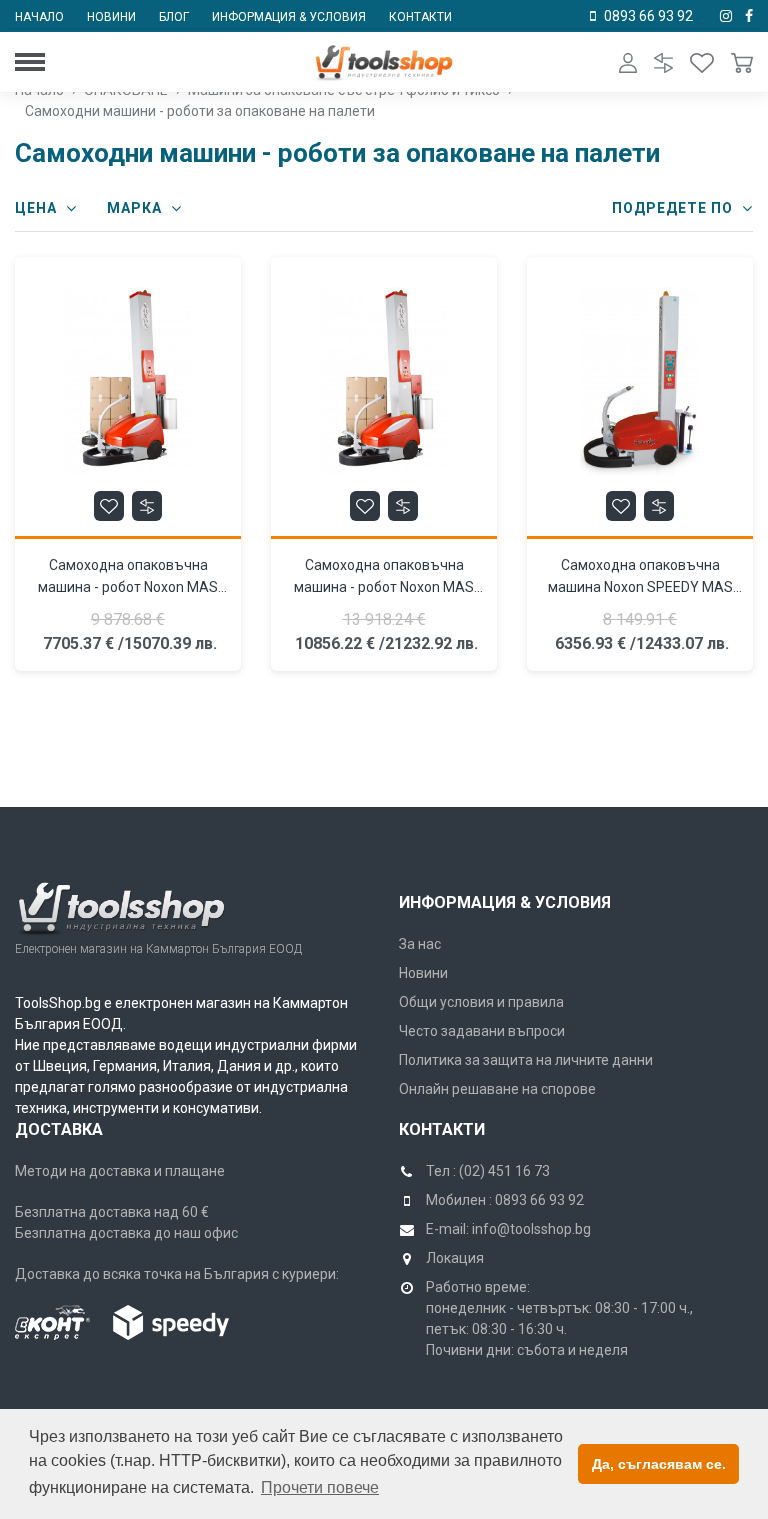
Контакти (420, 17)
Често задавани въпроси (482, 1031)
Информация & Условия (505, 902)
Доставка (59, 1129)
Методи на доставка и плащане (120, 1171)
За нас (420, 944)
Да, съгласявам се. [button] (659, 1464)
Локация (455, 1258)
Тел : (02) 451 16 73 (488, 1171)
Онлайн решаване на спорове (497, 1089)
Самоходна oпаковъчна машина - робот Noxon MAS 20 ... (128, 587)
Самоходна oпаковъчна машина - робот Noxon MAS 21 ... (384, 587)
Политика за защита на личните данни (526, 1060)
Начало (39, 17)
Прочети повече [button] (320, 1487)
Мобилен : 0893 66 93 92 (505, 1200)
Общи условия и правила (481, 1002)
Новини (111, 17)
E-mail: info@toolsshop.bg (508, 1229)
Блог (174, 17)
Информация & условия (289, 17)
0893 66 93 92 (648, 16)
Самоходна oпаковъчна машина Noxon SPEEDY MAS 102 (640, 587)
